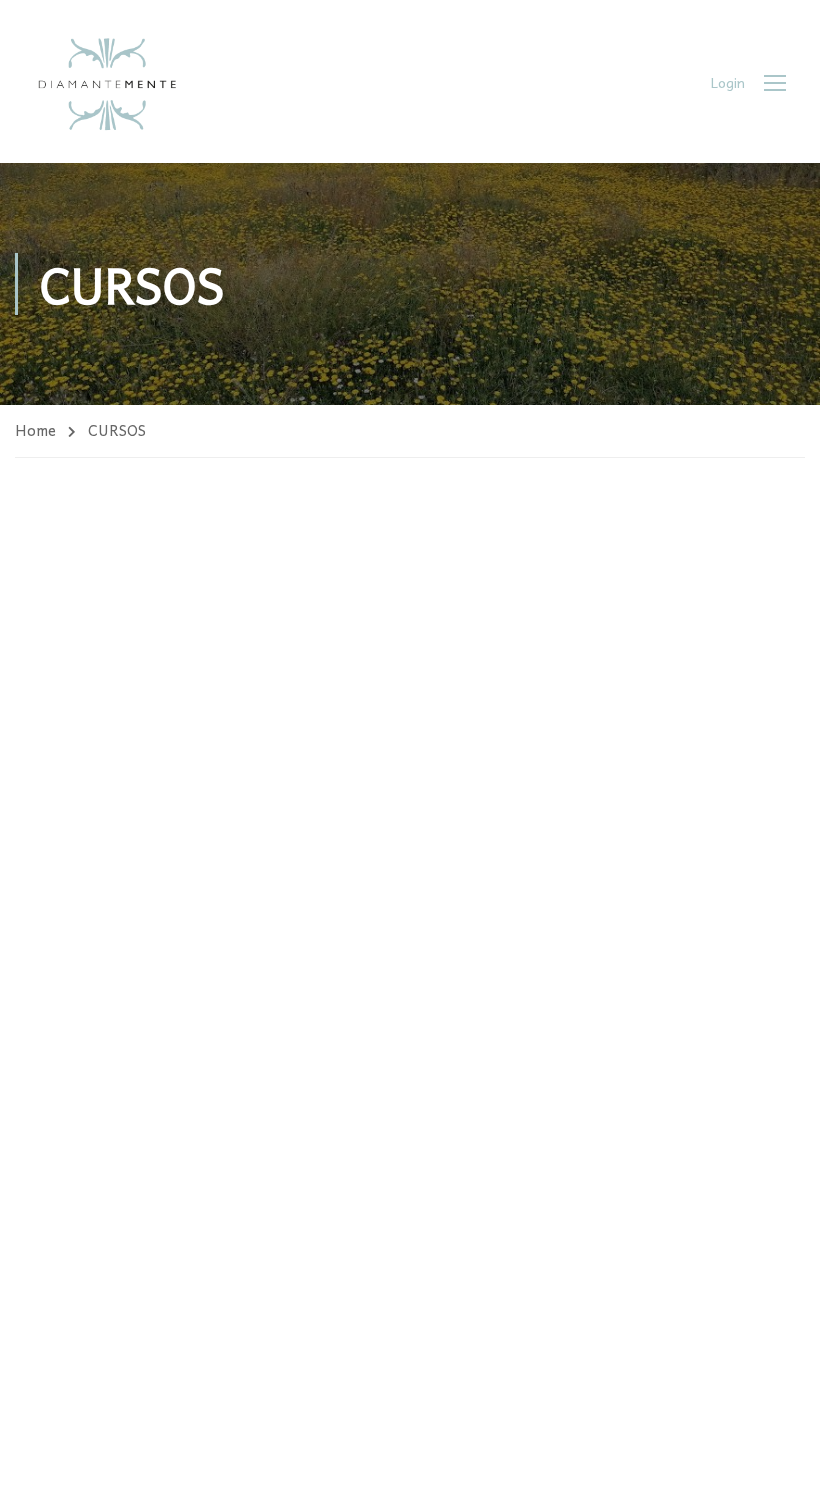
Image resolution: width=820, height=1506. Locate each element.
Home (35, 430)
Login (728, 82)
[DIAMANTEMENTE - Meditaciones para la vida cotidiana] (106, 81)
